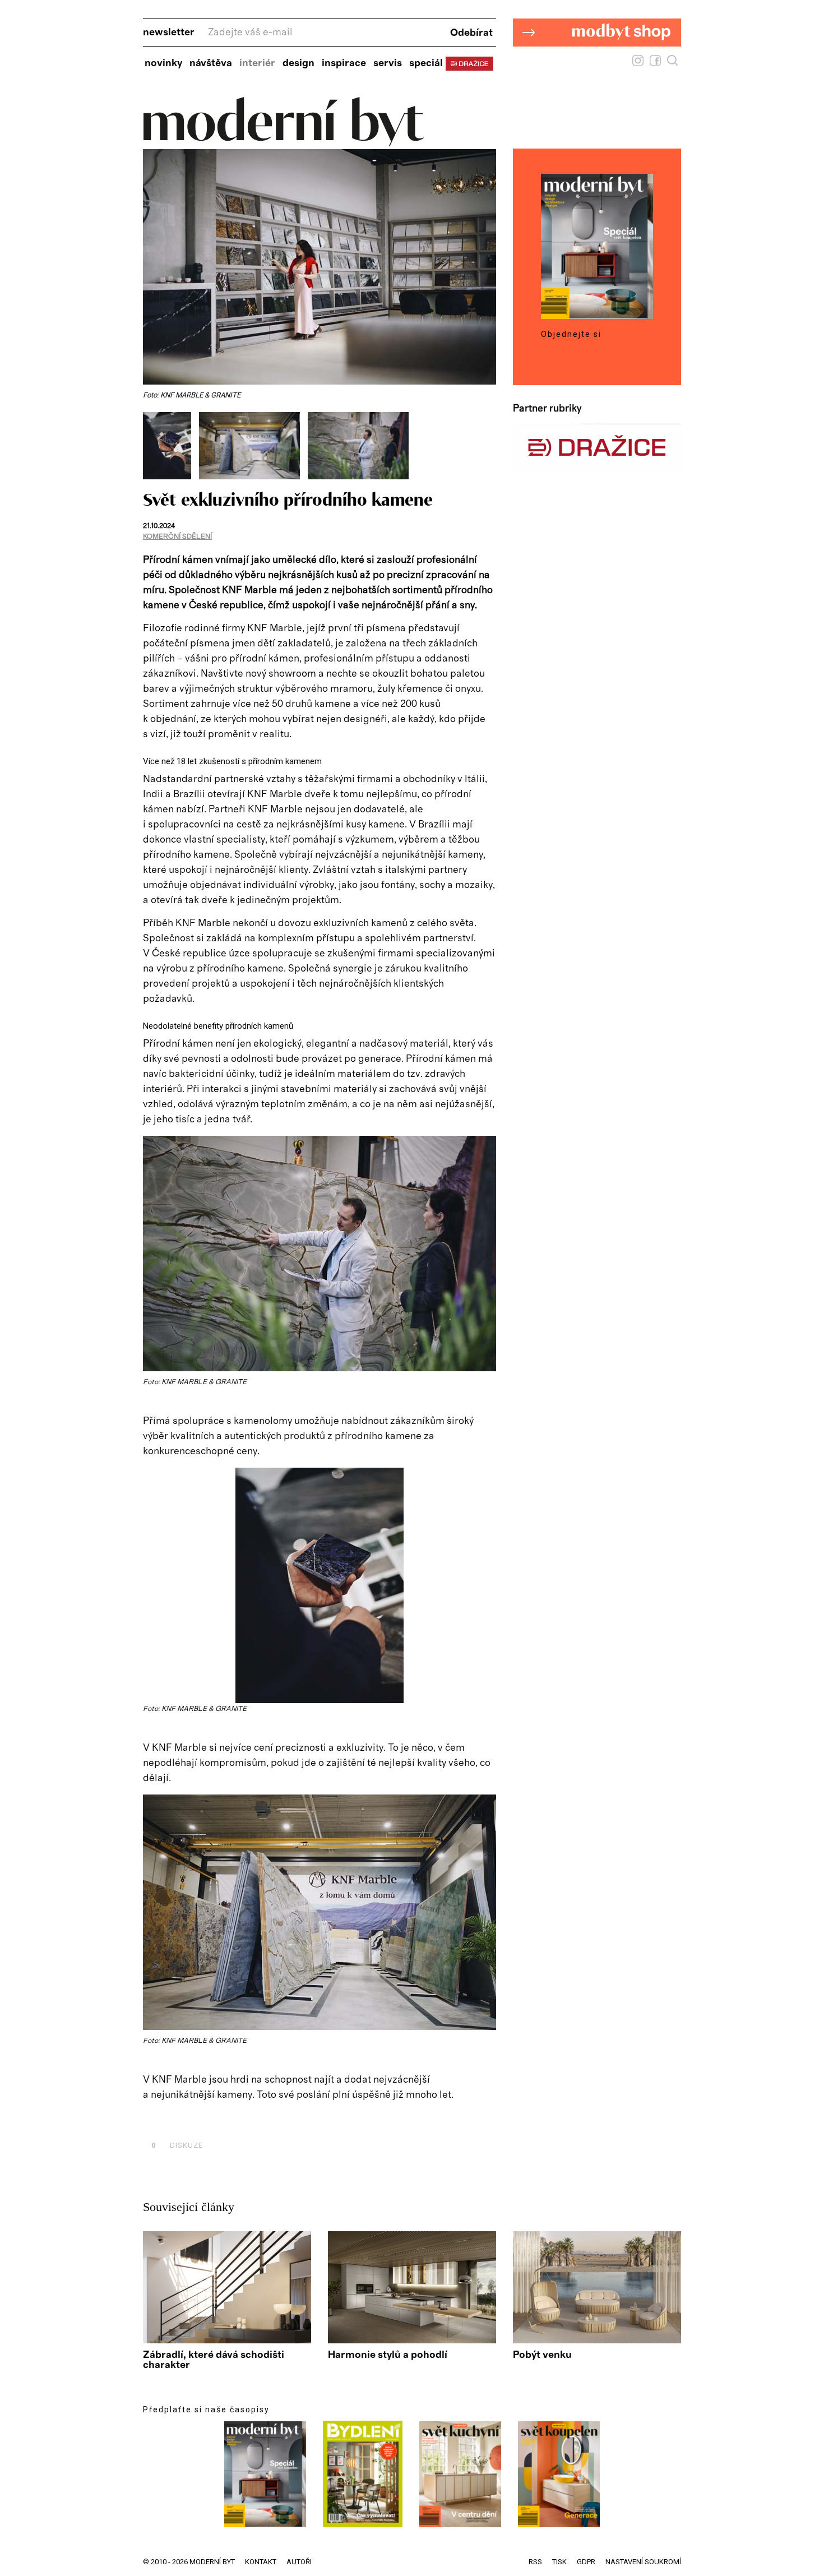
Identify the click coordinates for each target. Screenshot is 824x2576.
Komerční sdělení (177, 537)
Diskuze (177, 2145)
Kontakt (261, 2562)
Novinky (163, 63)
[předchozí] (153, 446)
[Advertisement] (274, 2120)
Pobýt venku (542, 2355)
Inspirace (344, 63)
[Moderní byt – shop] (597, 64)
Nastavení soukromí (643, 2562)
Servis (388, 63)
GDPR (586, 2562)
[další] (486, 446)
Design (298, 63)
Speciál (426, 63)
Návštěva (211, 63)
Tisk (559, 2562)
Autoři (299, 2562)
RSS (535, 2562)
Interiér (257, 63)
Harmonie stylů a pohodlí (388, 2355)
